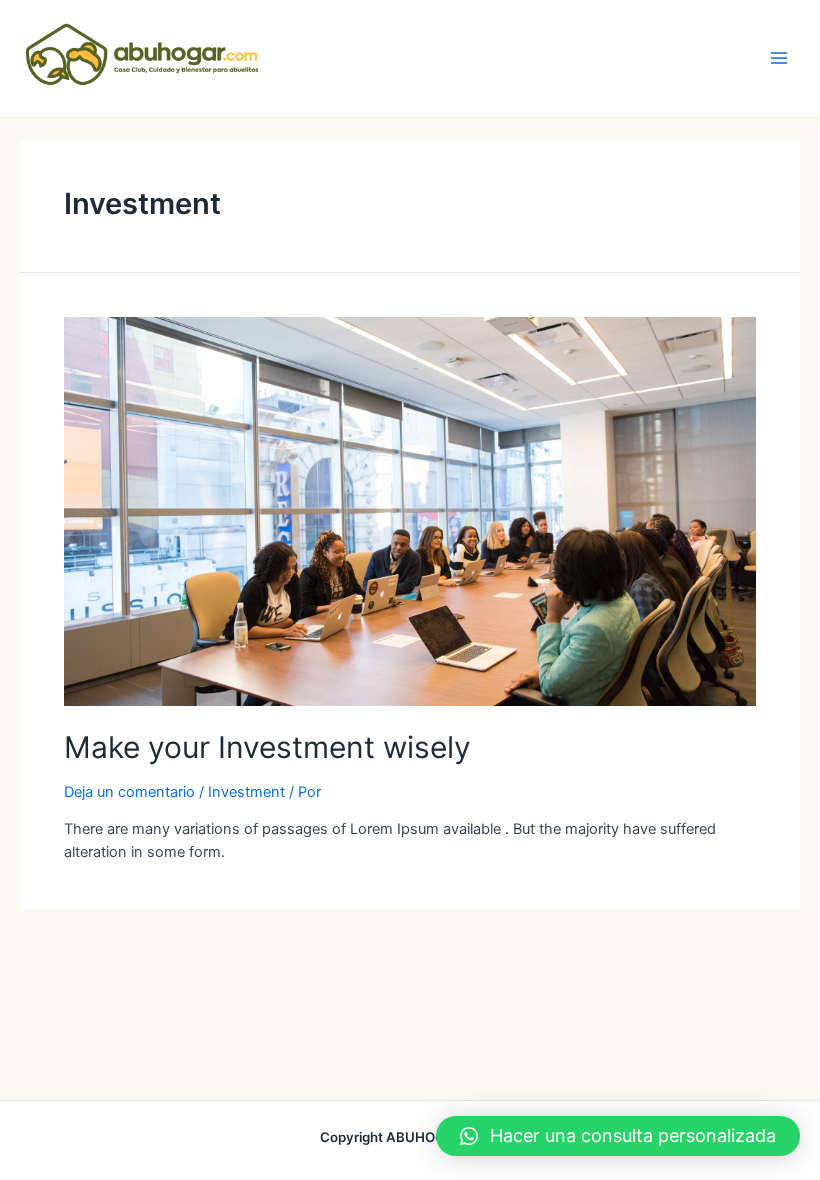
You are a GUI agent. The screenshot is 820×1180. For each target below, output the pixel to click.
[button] (618, 1136)
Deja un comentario (129, 792)
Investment (246, 792)
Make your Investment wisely (267, 747)
